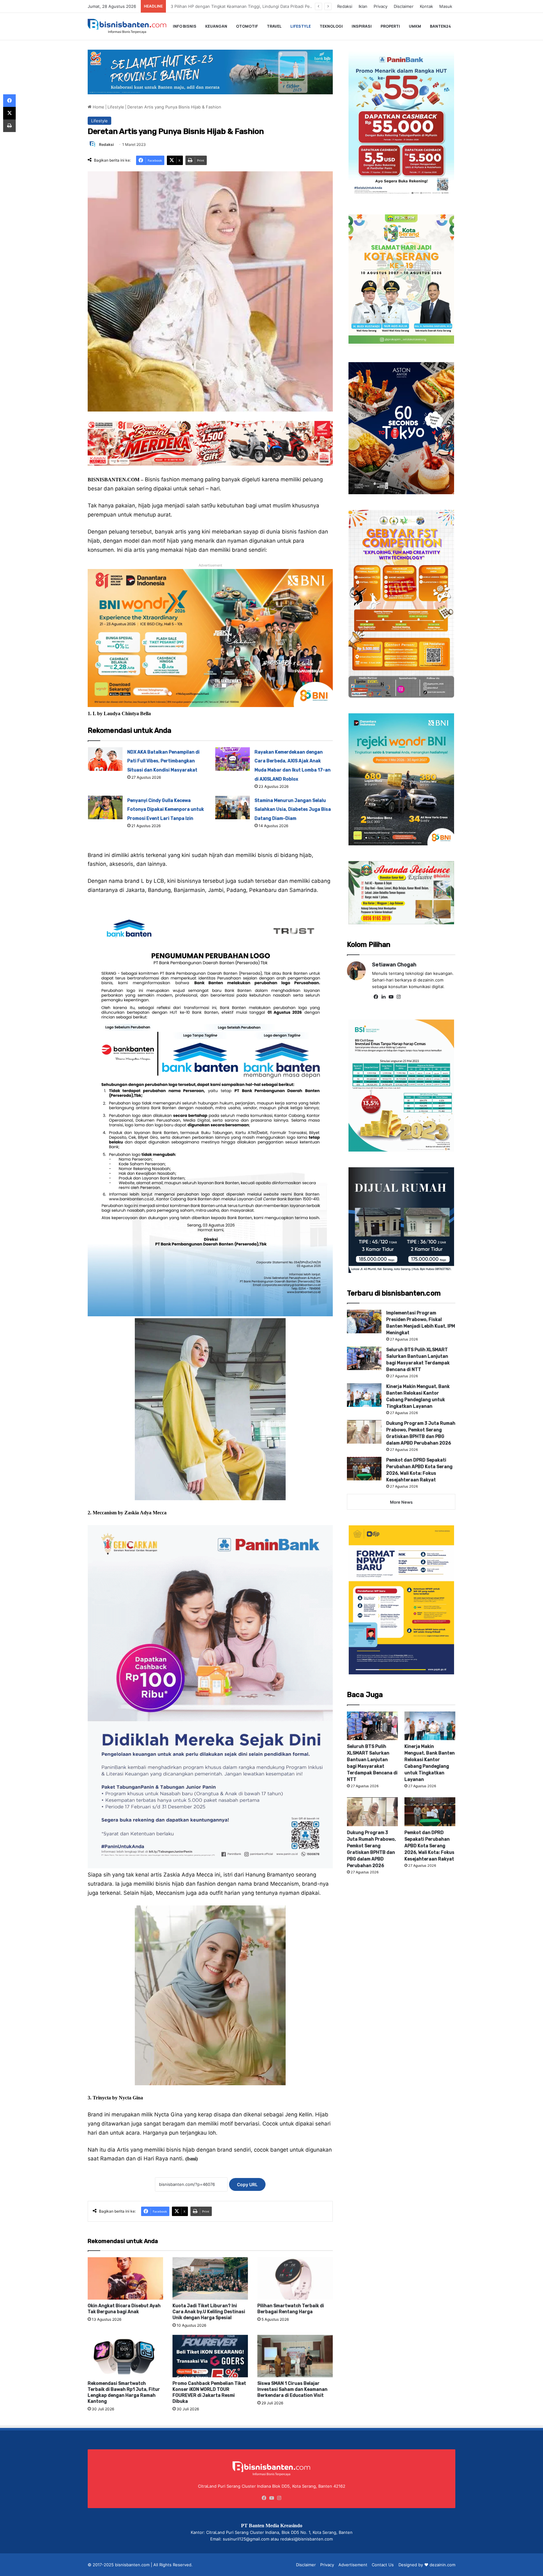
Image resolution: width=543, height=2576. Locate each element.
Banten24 (440, 26)
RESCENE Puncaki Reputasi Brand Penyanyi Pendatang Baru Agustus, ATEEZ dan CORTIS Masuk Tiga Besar (274, 6)
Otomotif (247, 26)
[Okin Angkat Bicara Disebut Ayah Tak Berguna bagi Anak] (125, 2278)
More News (401, 1502)
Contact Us (383, 2565)
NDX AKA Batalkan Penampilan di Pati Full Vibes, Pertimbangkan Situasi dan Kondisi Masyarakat (163, 761)
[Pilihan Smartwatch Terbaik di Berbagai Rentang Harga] (295, 2278)
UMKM (415, 26)
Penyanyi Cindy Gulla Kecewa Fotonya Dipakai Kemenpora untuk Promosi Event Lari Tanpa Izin (166, 810)
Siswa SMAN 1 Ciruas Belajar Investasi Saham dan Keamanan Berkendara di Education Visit (292, 2389)
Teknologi (331, 26)
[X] (9, 113)
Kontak (426, 6)
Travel (274, 26)
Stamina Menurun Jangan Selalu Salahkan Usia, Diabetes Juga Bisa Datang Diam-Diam (293, 810)
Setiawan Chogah (394, 965)
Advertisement (353, 2565)
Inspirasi (362, 26)
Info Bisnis (185, 26)
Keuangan (216, 26)
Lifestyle (301, 26)
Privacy (381, 6)
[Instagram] (398, 997)
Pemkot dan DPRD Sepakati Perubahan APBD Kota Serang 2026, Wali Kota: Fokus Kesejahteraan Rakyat (429, 1846)
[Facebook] (376, 997)
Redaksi (345, 6)
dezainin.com (442, 2565)
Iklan (363, 6)
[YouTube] (391, 997)
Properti (390, 26)
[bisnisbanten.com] (127, 26)
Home (98, 107)
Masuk (446, 6)
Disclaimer (404, 6)
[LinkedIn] (383, 997)
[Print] (9, 126)
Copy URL (247, 2184)
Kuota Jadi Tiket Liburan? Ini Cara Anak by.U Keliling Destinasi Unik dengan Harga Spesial (209, 2312)
